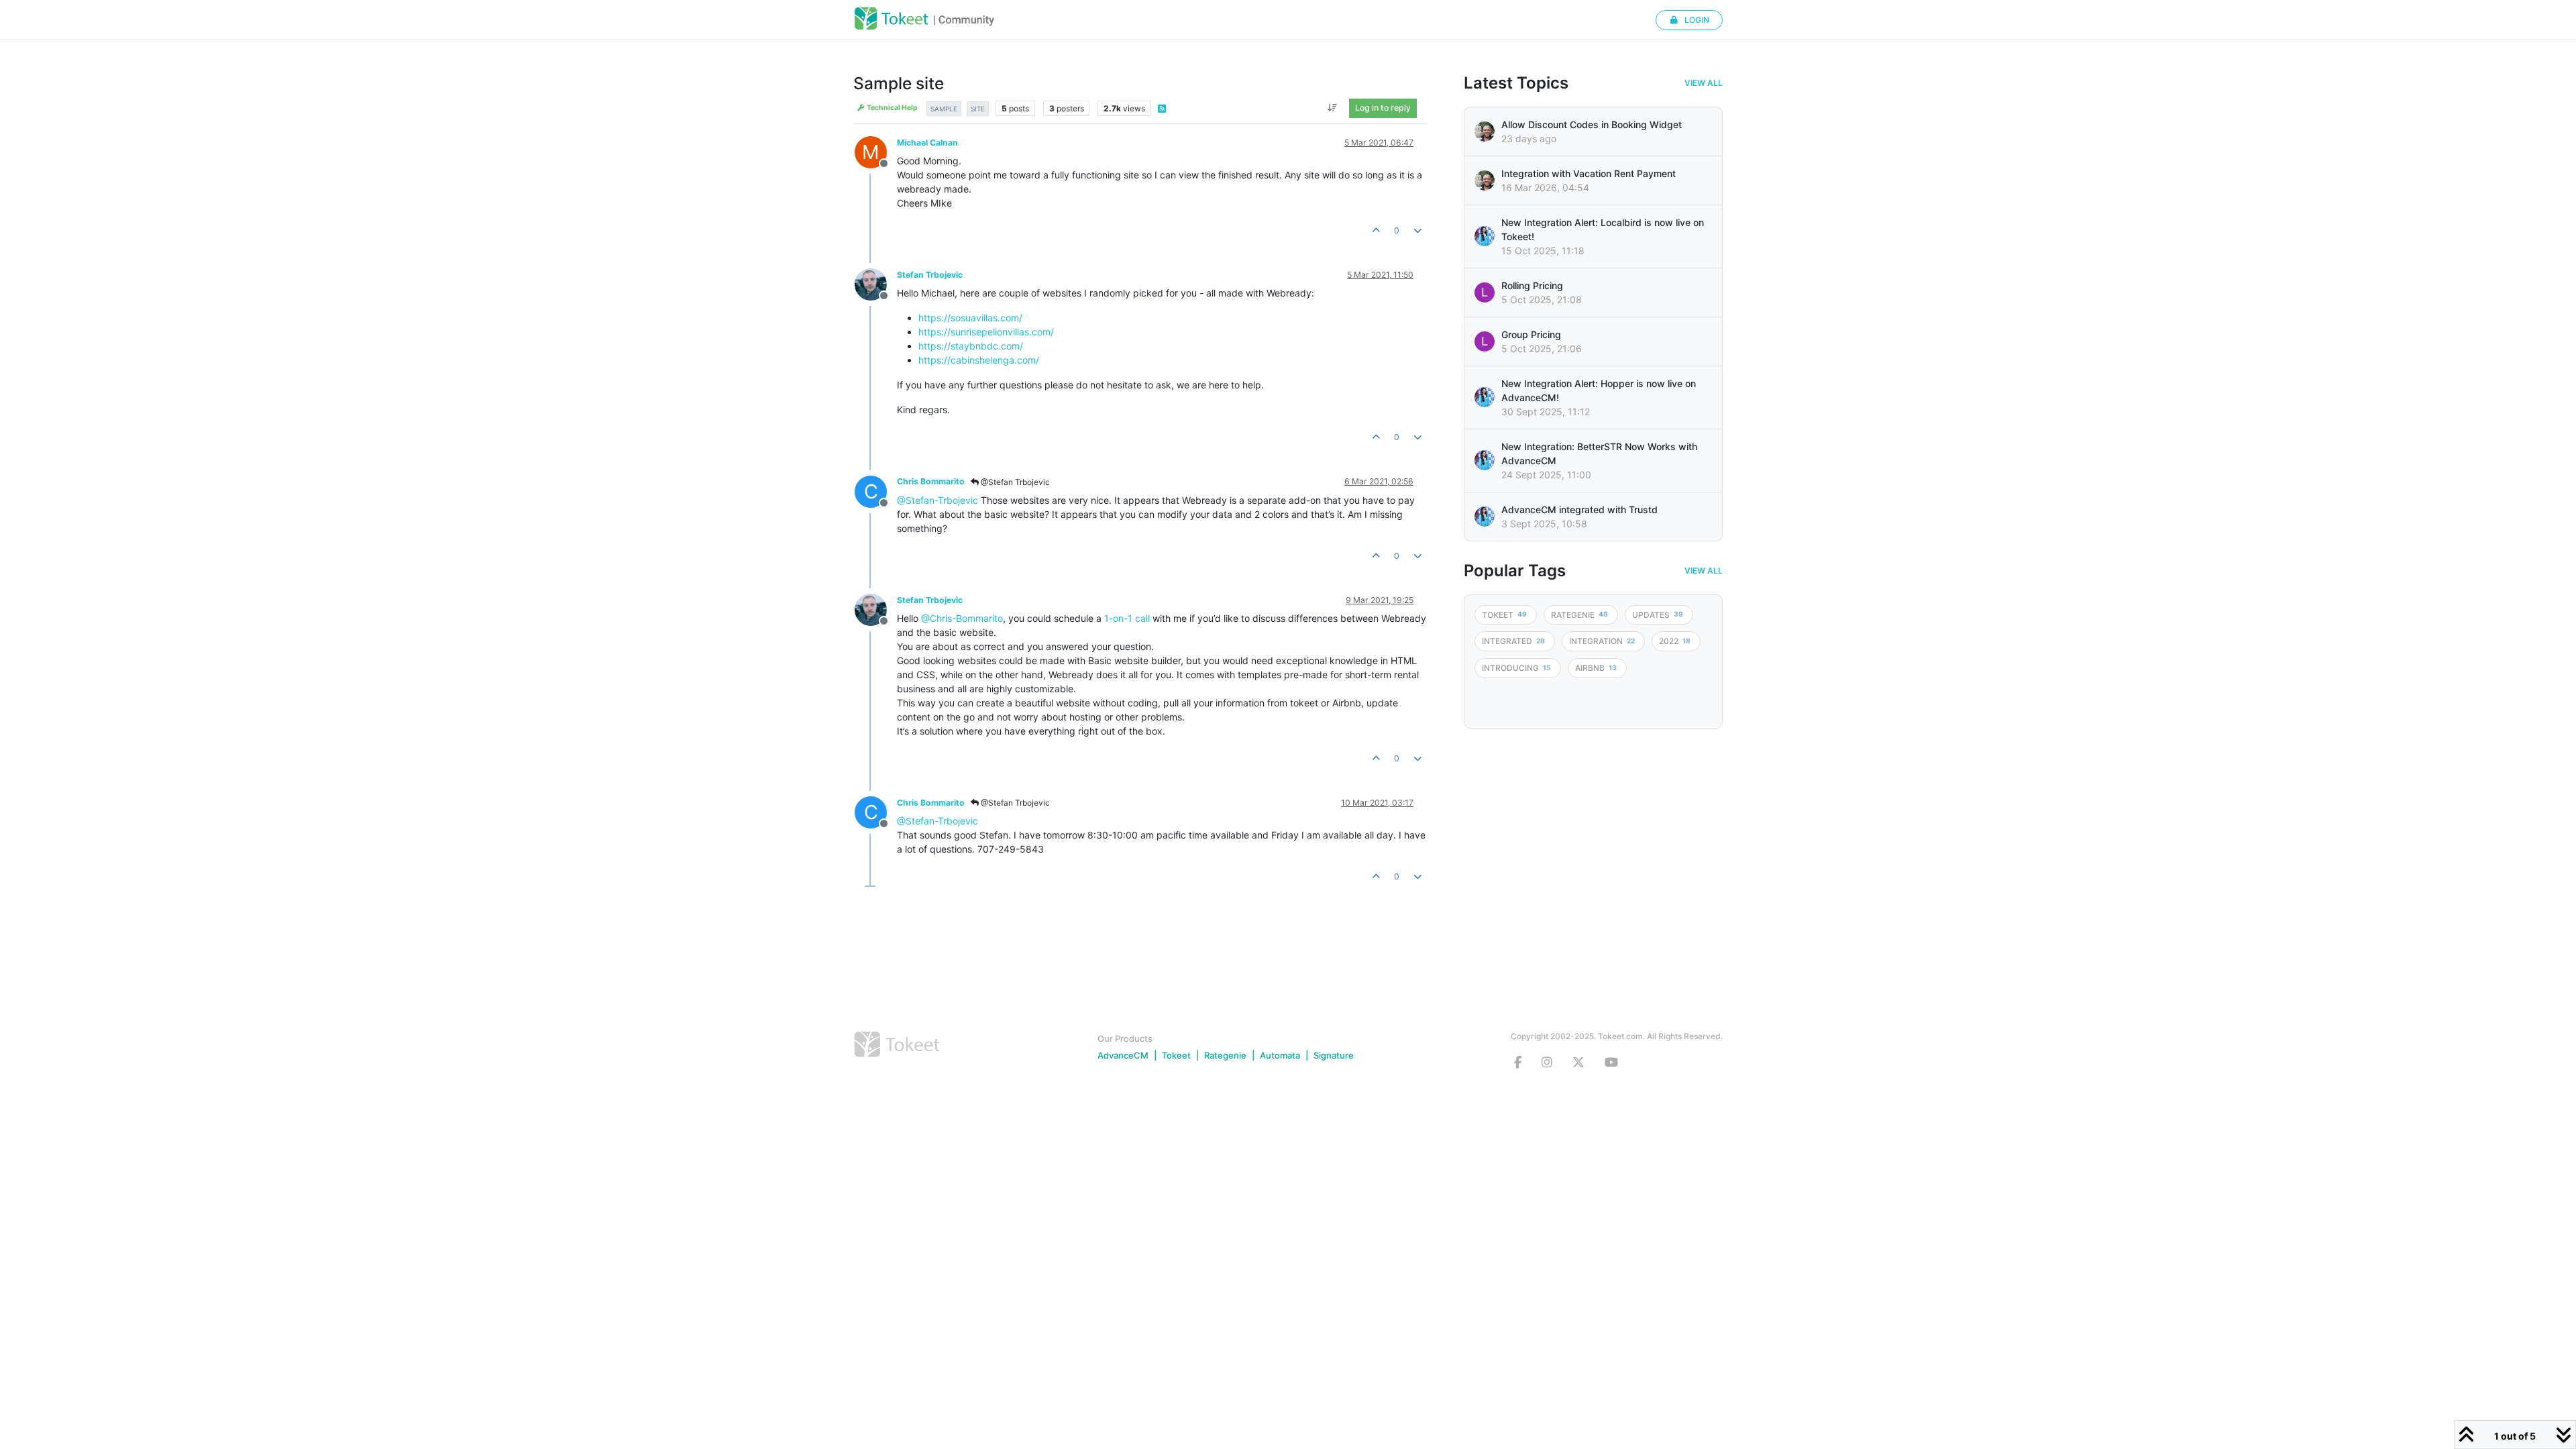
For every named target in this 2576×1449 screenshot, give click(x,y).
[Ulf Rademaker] (1485, 131)
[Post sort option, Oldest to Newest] (1333, 108)
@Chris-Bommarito (962, 618)
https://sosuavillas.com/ (970, 318)
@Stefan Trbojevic (1014, 482)
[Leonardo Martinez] (1485, 180)
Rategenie (1225, 1055)
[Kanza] (1485, 236)
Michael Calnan (927, 143)
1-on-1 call (1127, 618)
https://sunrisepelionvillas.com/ (986, 332)
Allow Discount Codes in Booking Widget (1592, 124)
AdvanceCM (1123, 1055)
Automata (1280, 1055)
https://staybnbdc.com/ (971, 346)
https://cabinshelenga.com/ (979, 360)
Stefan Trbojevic (930, 275)
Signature (1334, 1055)
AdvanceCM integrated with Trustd (1579, 509)
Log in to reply (1383, 108)
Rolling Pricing (1532, 285)
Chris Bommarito (931, 481)
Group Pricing (1531, 334)
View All (1704, 83)
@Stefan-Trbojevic (937, 500)
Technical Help (892, 108)
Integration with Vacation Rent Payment (1589, 173)
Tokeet (1176, 1055)
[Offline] (876, 283)
